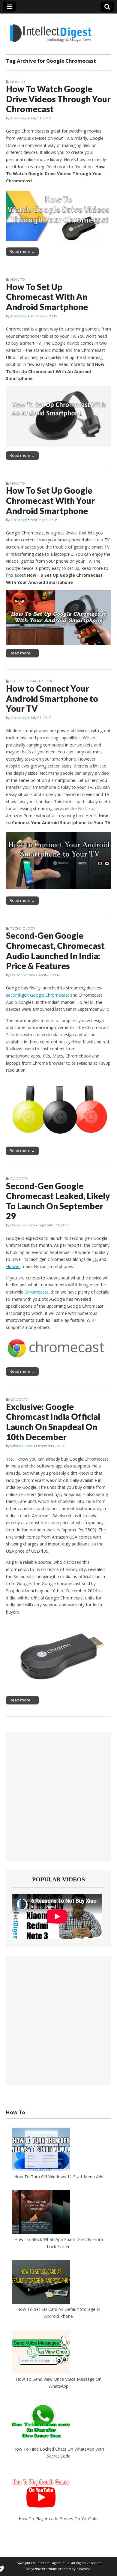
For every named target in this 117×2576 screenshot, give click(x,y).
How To (18, 82)
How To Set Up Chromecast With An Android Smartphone (47, 297)
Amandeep (19, 118)
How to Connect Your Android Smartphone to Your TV (52, 698)
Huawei (13, 1266)
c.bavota (83, 2569)
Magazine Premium (42, 2569)
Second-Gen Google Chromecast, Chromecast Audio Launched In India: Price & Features (55, 951)
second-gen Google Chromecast (37, 995)
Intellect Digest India (53, 2563)
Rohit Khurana (21, 1446)
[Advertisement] (58, 1796)
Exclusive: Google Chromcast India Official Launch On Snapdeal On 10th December (53, 1422)
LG (95, 1259)
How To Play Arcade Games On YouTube (59, 2519)
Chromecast (36, 1292)
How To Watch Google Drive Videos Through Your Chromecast (58, 99)
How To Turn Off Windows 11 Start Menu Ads (59, 2177)
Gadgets (19, 681)
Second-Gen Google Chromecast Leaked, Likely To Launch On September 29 (58, 1201)
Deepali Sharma (23, 975)
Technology (23, 928)
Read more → (22, 251)
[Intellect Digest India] (51, 30)
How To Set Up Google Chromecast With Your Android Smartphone (50, 500)
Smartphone (41, 681)
